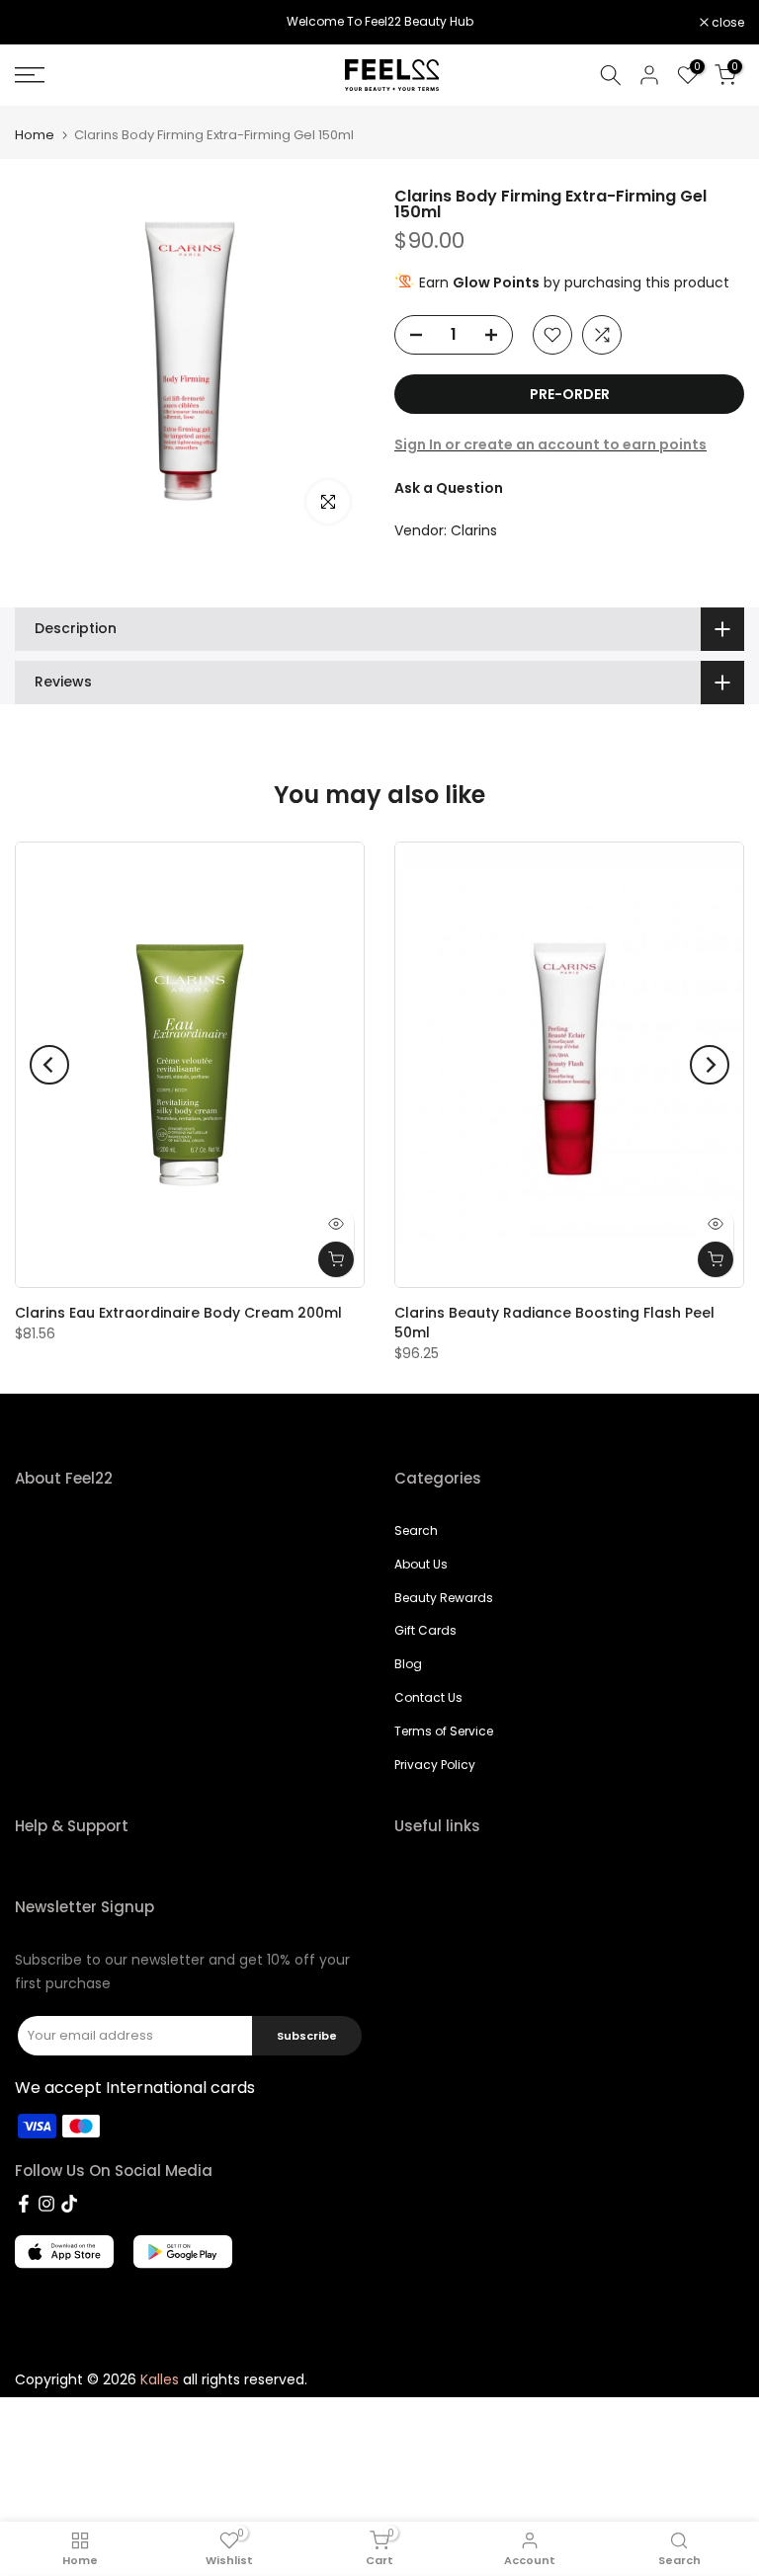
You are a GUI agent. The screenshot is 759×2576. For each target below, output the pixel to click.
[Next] (710, 1065)
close (42, 23)
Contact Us (428, 1697)
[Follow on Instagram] (46, 2204)
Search (416, 1530)
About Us (421, 1564)
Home (35, 135)
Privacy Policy (435, 1765)
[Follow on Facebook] (24, 2204)
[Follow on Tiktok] (69, 2204)
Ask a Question (449, 488)
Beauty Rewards (444, 1598)
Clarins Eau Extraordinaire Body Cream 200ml (178, 1313)
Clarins (474, 530)
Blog (408, 1664)
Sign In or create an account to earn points (550, 444)
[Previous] (49, 1065)
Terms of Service (444, 1731)
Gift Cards (425, 1630)
